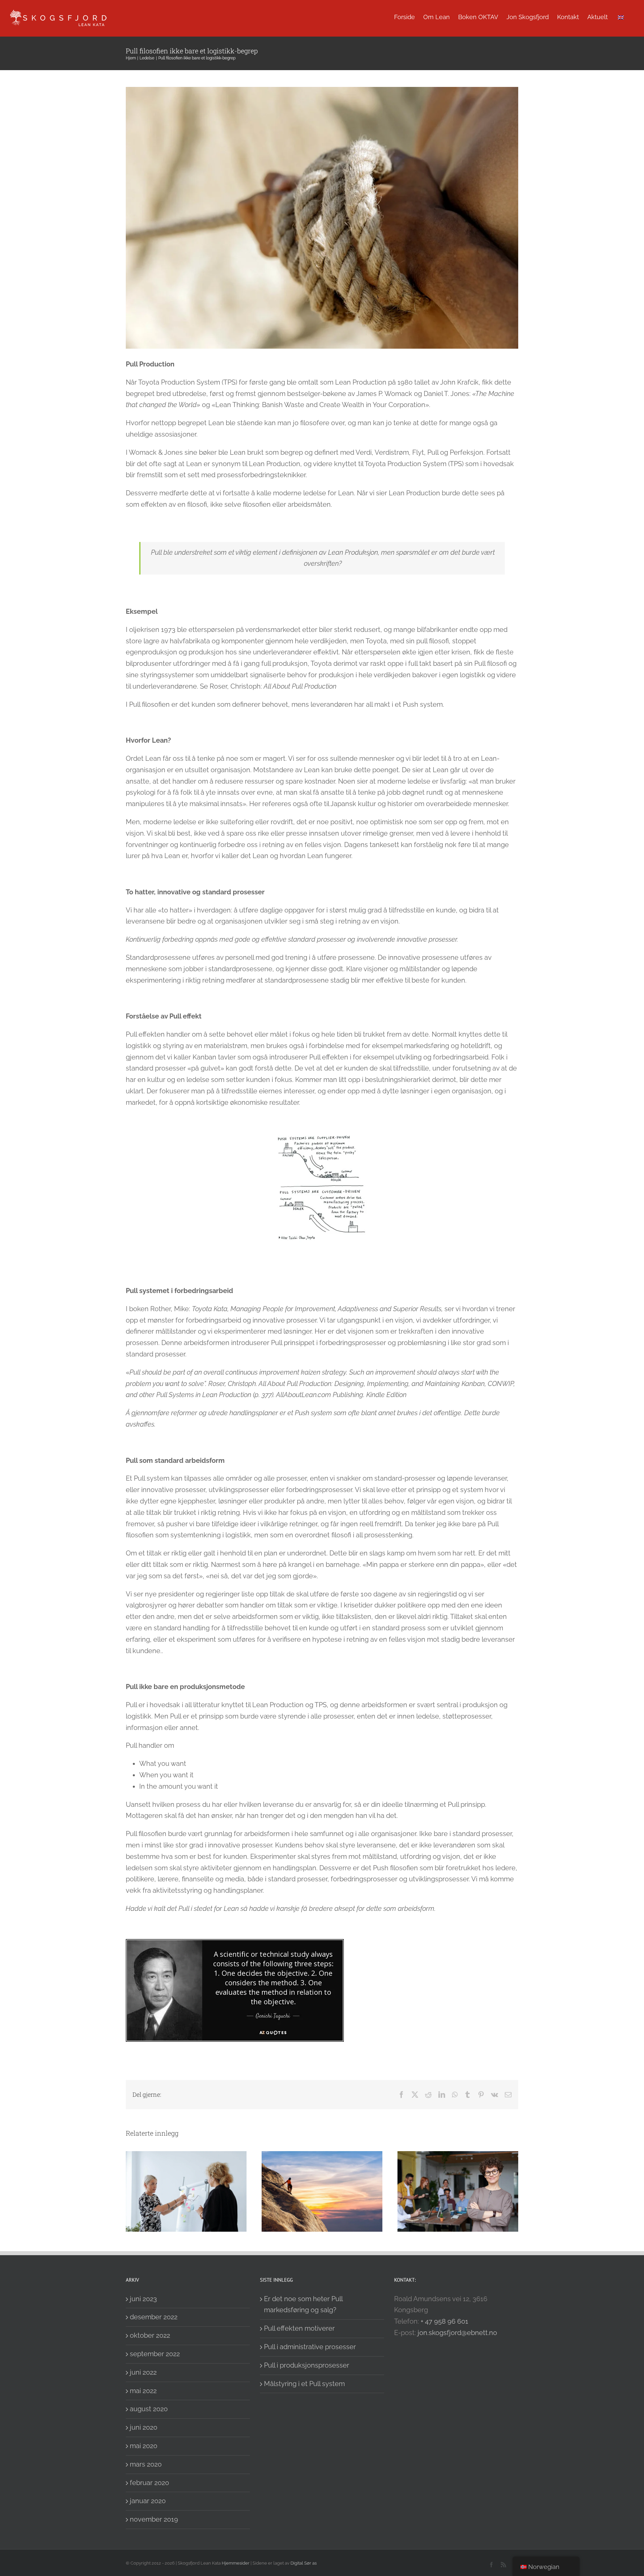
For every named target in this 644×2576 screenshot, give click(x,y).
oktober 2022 (150, 2335)
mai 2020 (144, 2446)
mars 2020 (146, 2464)
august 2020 (149, 2409)
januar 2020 (148, 2501)
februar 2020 (149, 2483)
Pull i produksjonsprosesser (307, 2365)
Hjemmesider (236, 2563)
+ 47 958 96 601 (444, 2321)
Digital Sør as (304, 2563)
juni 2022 (143, 2372)
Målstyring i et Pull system (304, 2384)
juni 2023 (143, 2299)
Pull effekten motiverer (299, 2328)
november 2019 (154, 2519)
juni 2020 (144, 2427)
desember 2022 (154, 2317)
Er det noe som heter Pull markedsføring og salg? (303, 2305)
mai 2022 (143, 2391)
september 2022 (155, 2354)
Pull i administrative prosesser (310, 2347)
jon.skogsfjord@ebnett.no (457, 2333)
